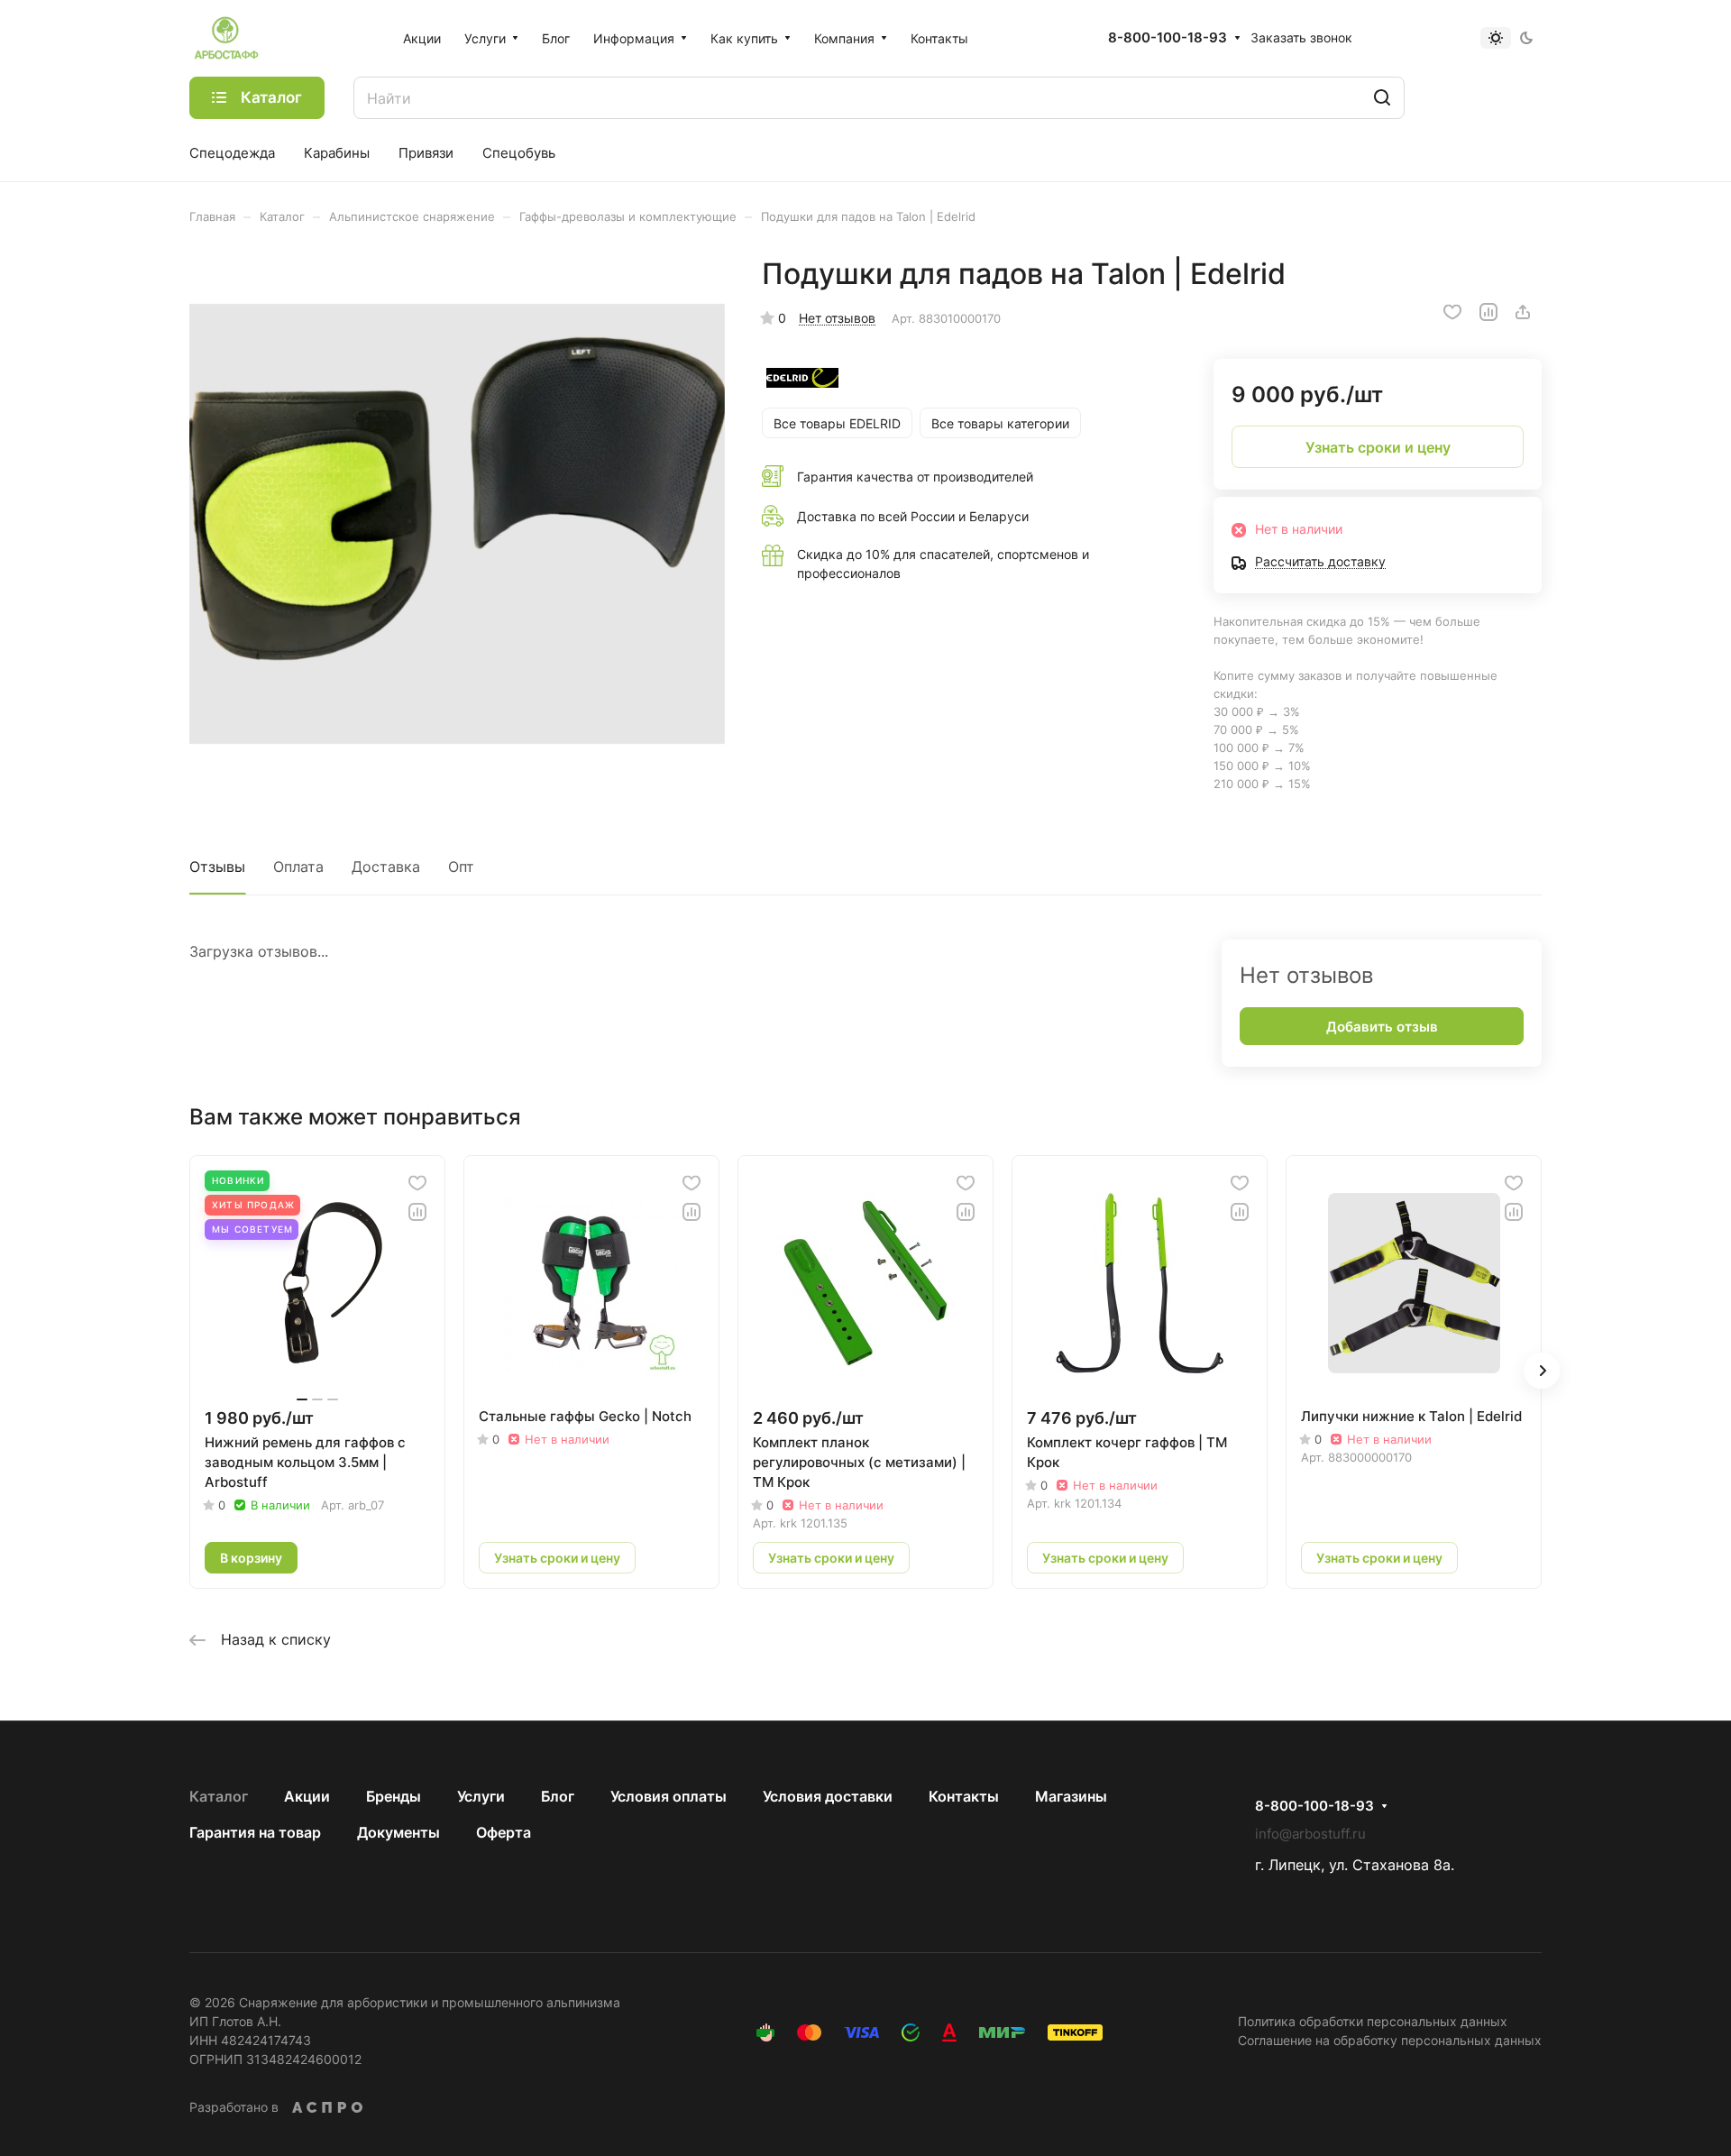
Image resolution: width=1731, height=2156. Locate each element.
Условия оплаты (669, 1796)
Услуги (481, 1796)
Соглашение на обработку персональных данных (1390, 2040)
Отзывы (217, 867)
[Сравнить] (1488, 312)
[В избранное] (1452, 312)
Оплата (298, 867)
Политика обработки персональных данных (1373, 2021)
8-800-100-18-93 (1168, 38)
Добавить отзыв (1382, 1027)
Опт (461, 867)
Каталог (219, 1796)
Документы (398, 1832)
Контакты (964, 1796)
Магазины (1071, 1796)
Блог (558, 1796)
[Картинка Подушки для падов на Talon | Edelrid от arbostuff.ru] (457, 524)
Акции (307, 1796)
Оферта (504, 1832)
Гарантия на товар (255, 1832)
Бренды (394, 1796)
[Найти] (1382, 98)
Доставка (386, 867)
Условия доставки (828, 1796)
